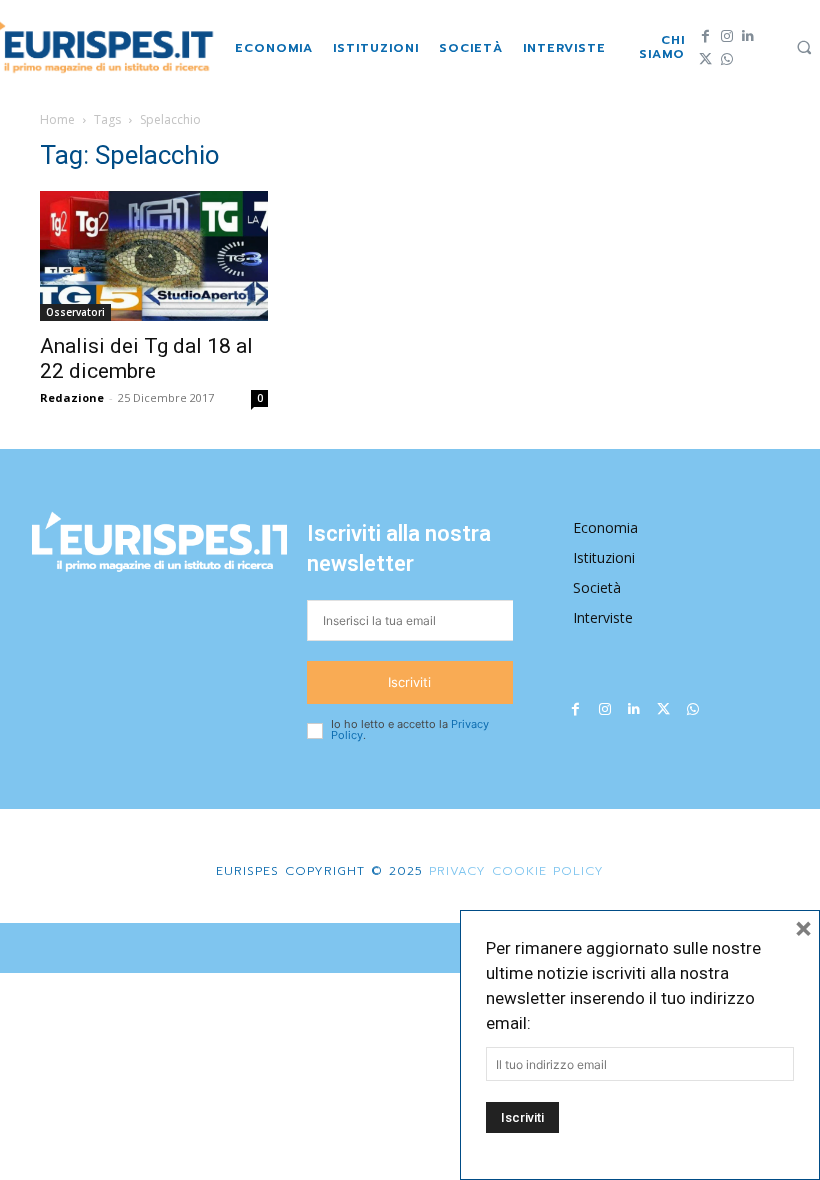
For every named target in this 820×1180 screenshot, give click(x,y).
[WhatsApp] (726, 59)
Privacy (454, 871)
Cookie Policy (548, 871)
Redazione (72, 397)
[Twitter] (705, 59)
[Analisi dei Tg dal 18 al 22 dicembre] (154, 255)
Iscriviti (409, 682)
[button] (804, 47)
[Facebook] (705, 36)
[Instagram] (726, 36)
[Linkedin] (747, 36)
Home (57, 119)
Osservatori (75, 312)
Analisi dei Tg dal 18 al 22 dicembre (146, 358)
